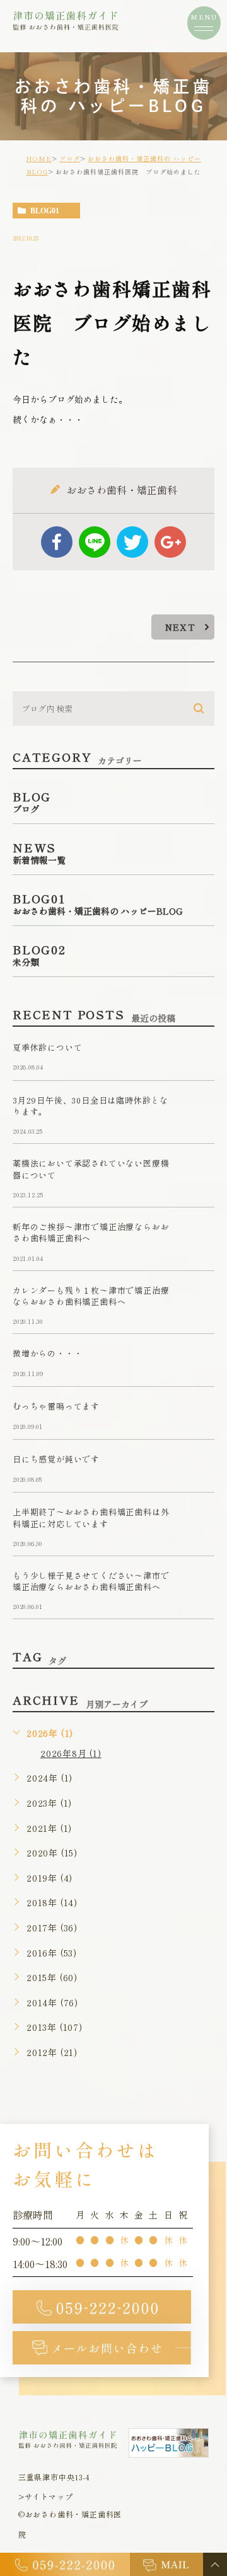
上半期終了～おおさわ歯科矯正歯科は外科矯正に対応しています (91, 1518)
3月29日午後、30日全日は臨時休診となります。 (90, 1106)
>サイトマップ (46, 2496)
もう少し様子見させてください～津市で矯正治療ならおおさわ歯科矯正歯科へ (91, 1581)
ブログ (70, 158)
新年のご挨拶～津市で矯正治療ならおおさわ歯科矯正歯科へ (91, 1232)
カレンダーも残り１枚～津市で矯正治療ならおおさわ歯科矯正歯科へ (91, 1296)
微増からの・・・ (47, 1354)
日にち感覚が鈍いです (56, 1460)
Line (95, 542)
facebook (57, 542)
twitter (132, 542)
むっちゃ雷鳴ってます (56, 1407)
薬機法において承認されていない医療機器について (91, 1169)
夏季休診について (47, 1047)
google (170, 542)
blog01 (45, 211)
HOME (39, 158)
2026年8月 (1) (71, 1753)
